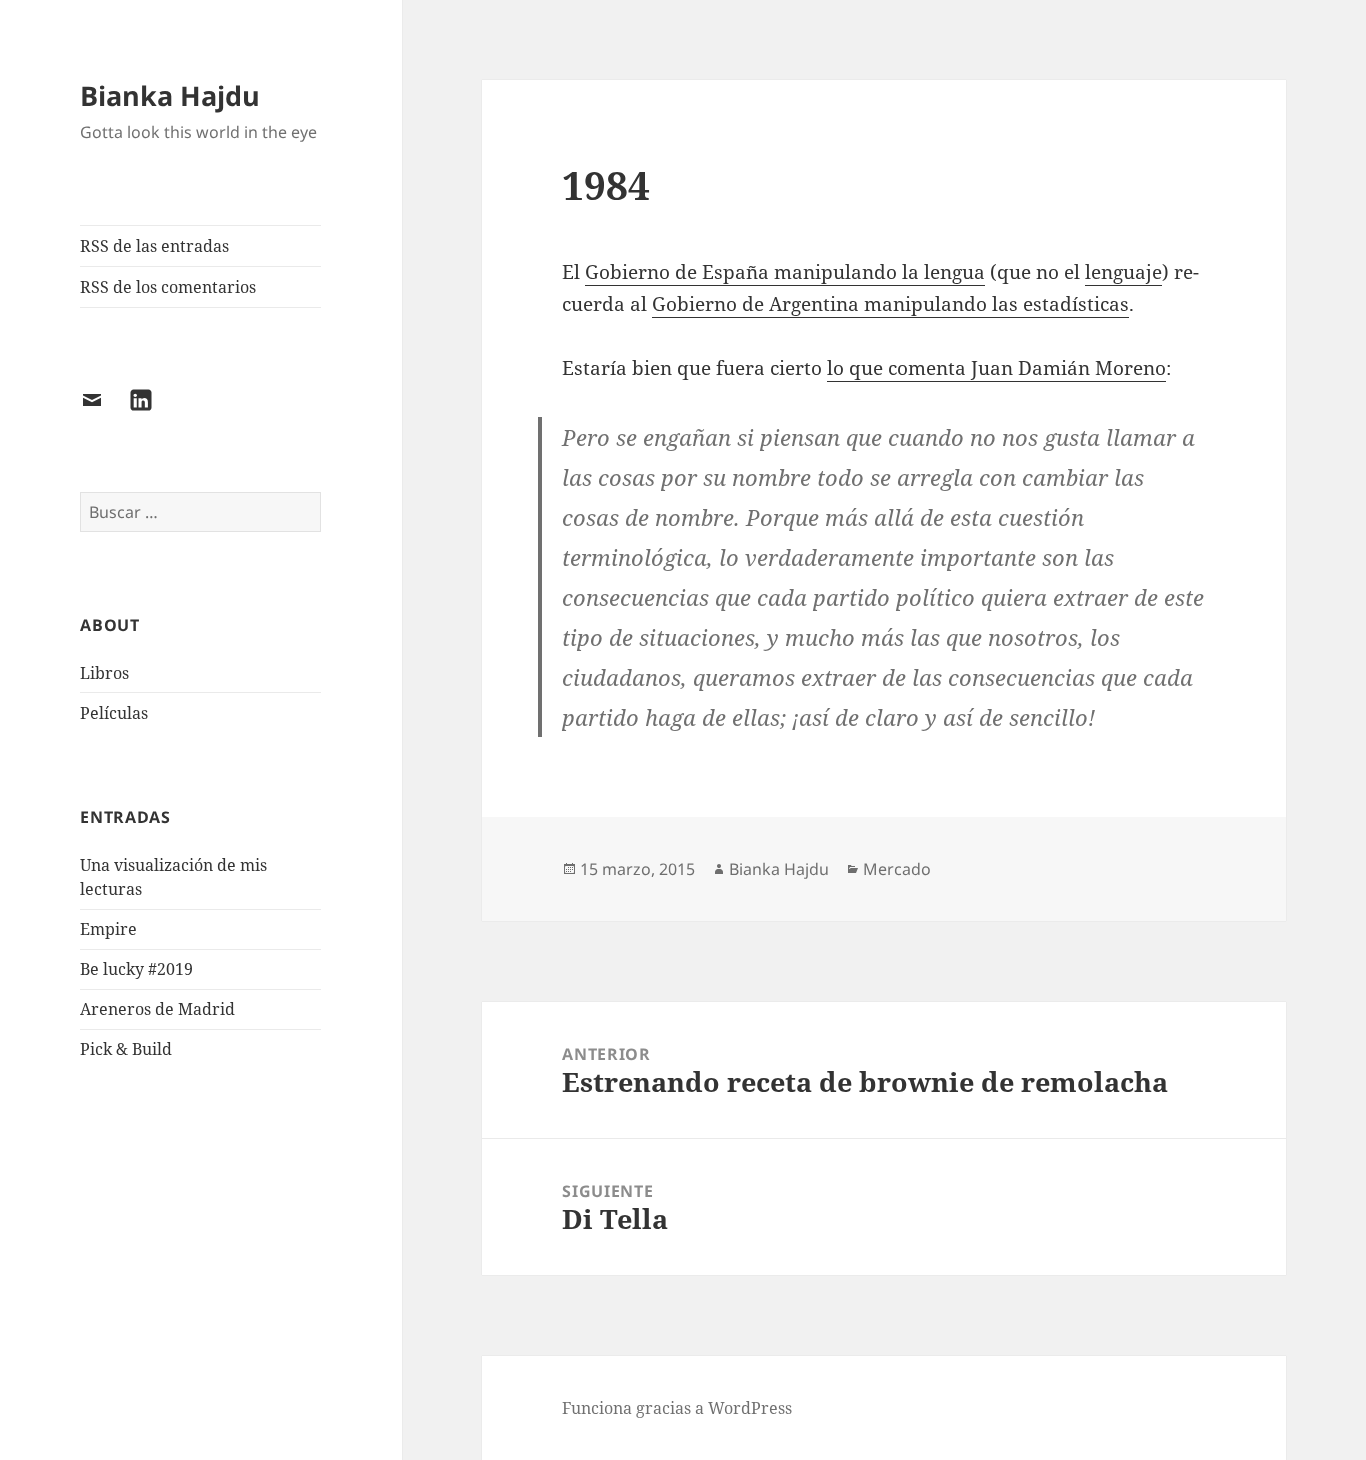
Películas (114, 713)
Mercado (897, 869)
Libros (104, 673)
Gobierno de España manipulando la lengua (785, 272)
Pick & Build (126, 1049)
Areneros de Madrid (157, 1009)
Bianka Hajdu (170, 95)
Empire (108, 929)
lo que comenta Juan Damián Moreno (996, 368)
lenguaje (1123, 272)
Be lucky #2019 (136, 969)
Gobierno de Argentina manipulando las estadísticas (890, 304)
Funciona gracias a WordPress (677, 1408)
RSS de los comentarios (168, 287)
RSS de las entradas (154, 246)
